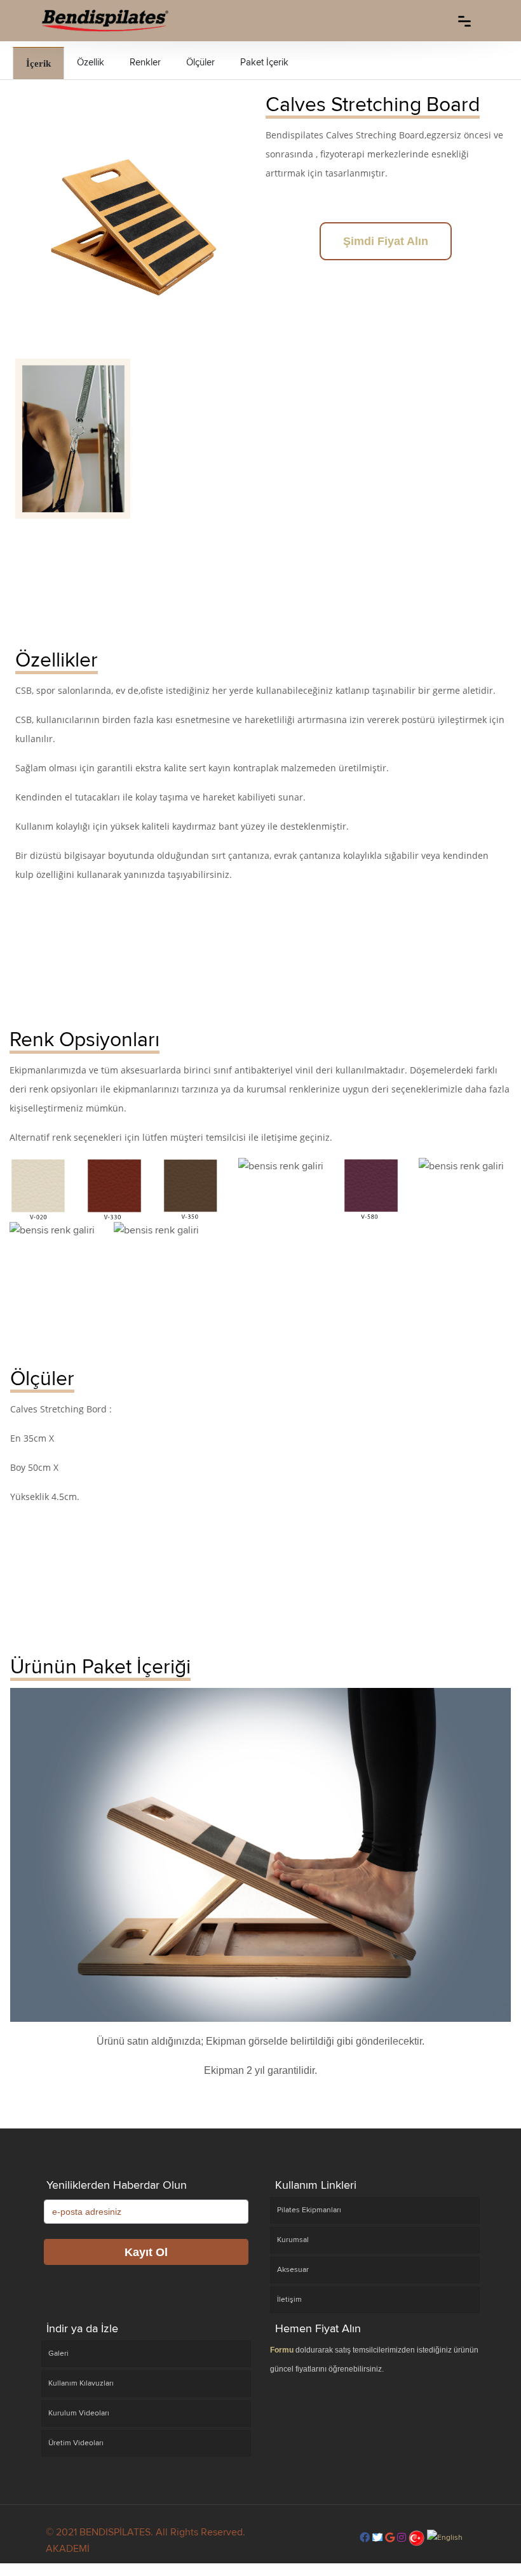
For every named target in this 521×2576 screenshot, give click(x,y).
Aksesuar (293, 2270)
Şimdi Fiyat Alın (386, 241)
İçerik (38, 63)
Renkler (145, 62)
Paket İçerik (264, 62)
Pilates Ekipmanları (309, 2210)
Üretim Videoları (76, 2443)
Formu (282, 2350)
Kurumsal (293, 2240)
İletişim (289, 2300)
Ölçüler (200, 62)
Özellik (91, 62)
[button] (365, 2538)
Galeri (58, 2354)
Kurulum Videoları (79, 2413)
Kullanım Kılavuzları (81, 2383)
